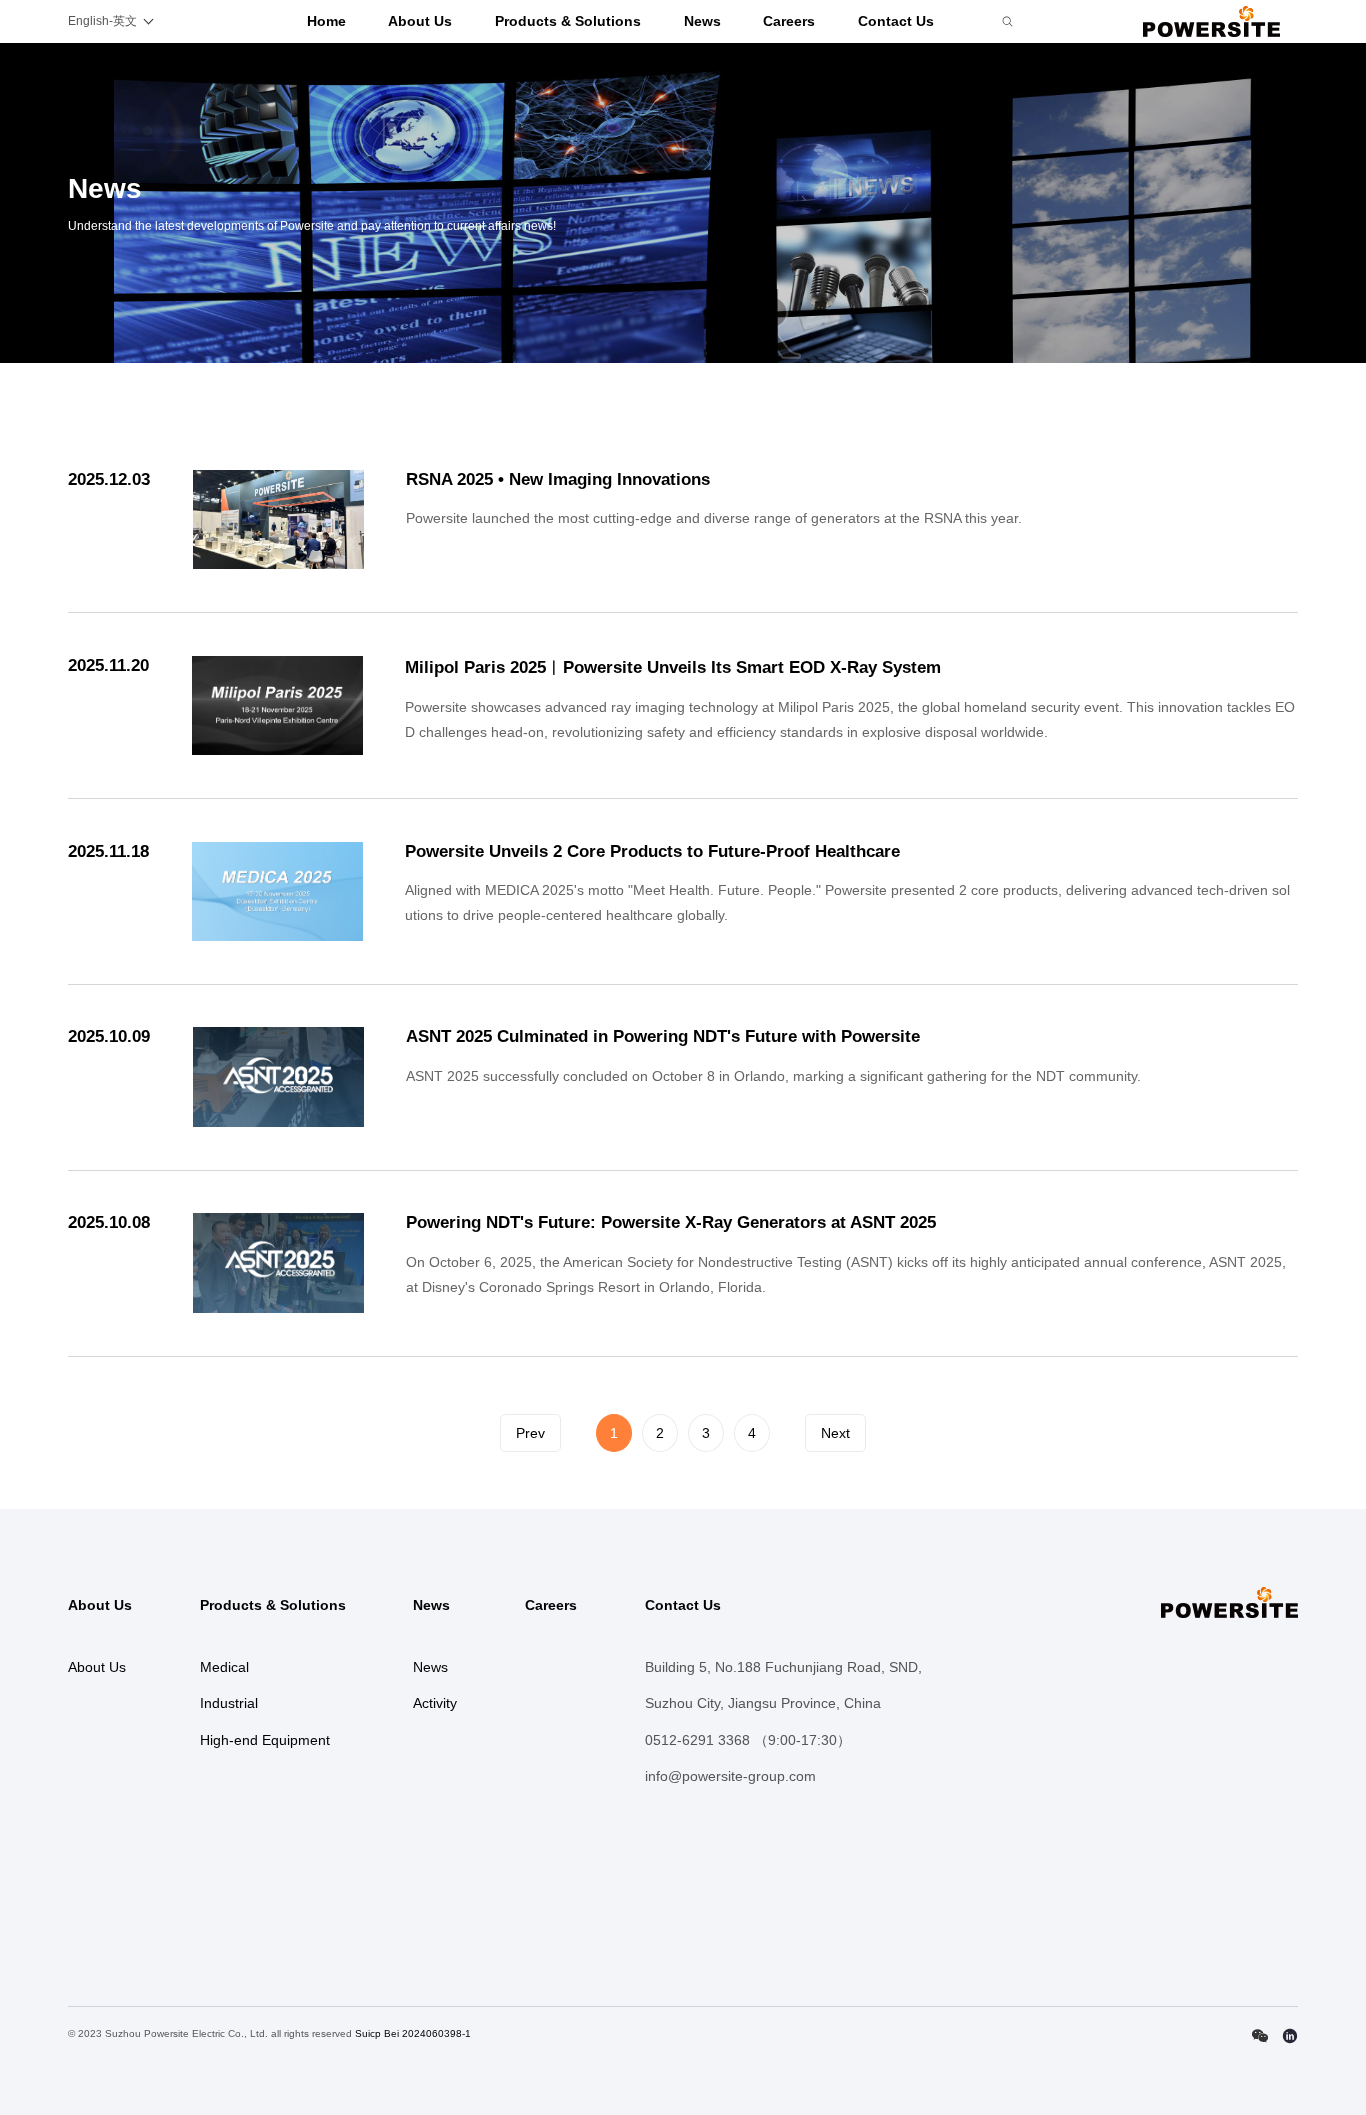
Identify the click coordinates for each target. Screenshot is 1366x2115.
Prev (530, 1433)
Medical (224, 1667)
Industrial (229, 1703)
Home (326, 21)
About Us (420, 21)
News (702, 21)
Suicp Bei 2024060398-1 (413, 2033)
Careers (789, 21)
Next (835, 1433)
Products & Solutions (568, 21)
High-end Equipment (265, 1740)
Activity (435, 1703)
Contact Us (896, 21)
